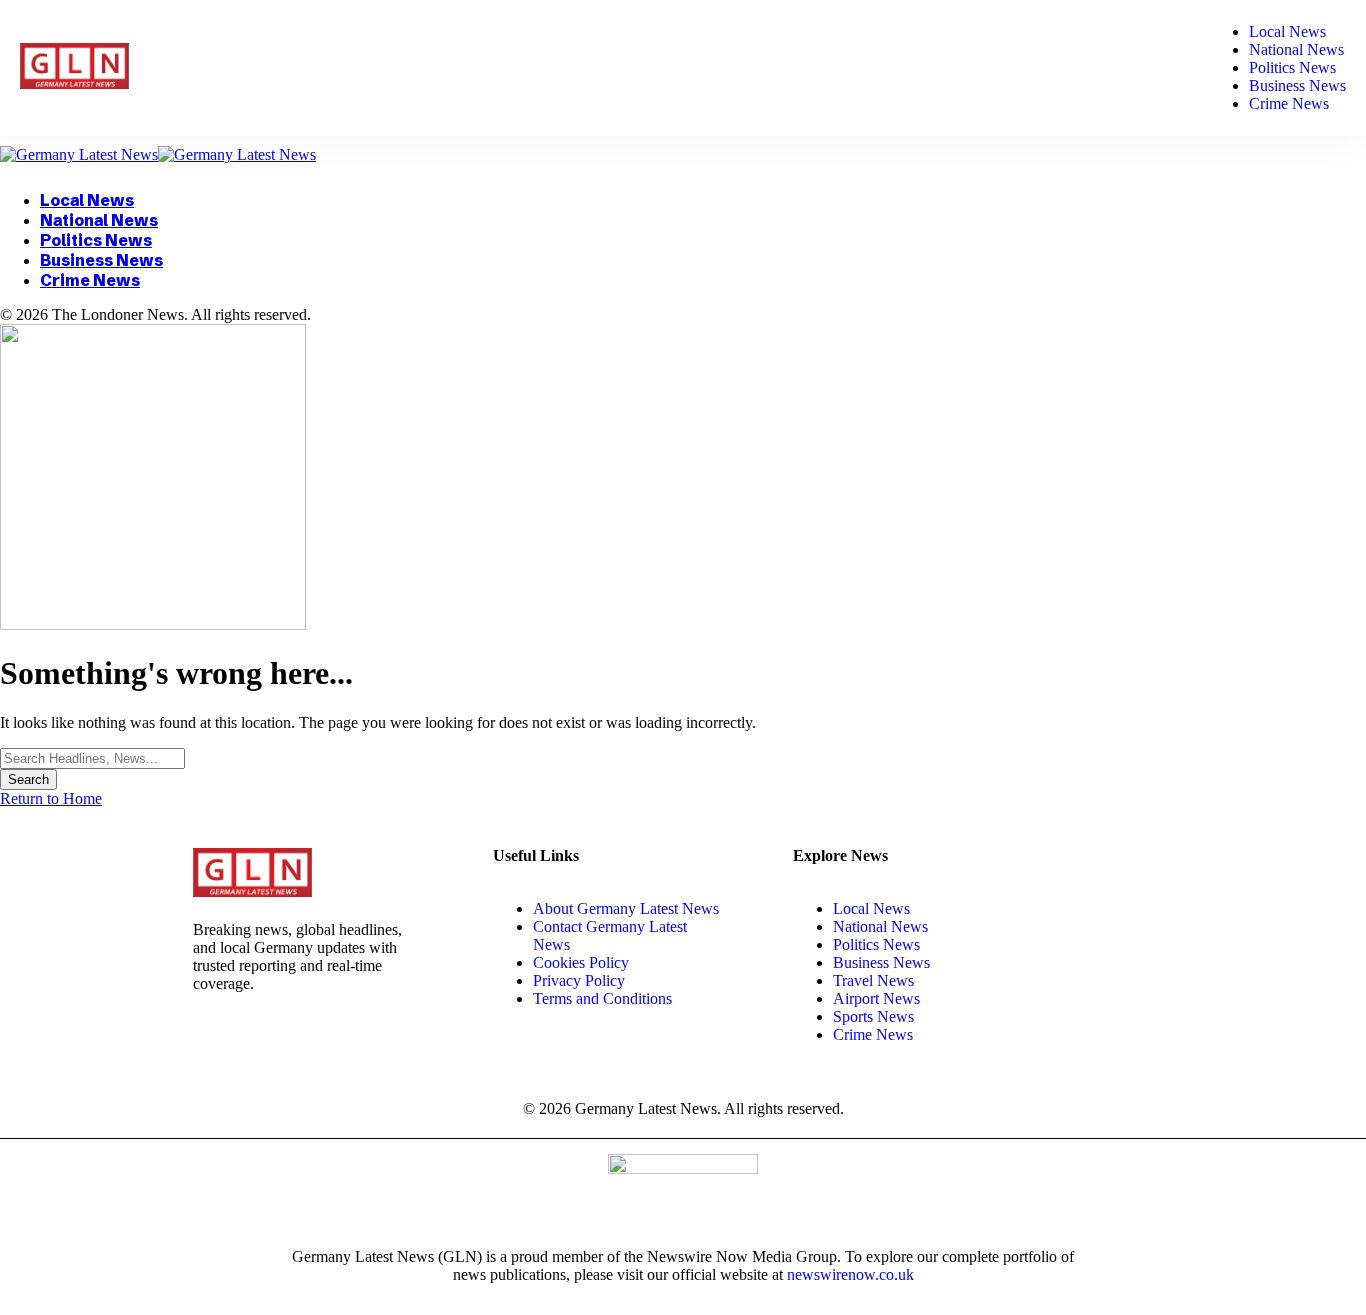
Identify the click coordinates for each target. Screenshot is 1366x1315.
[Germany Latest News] (158, 154)
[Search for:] (92, 757)
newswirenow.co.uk (850, 1274)
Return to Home (51, 798)
